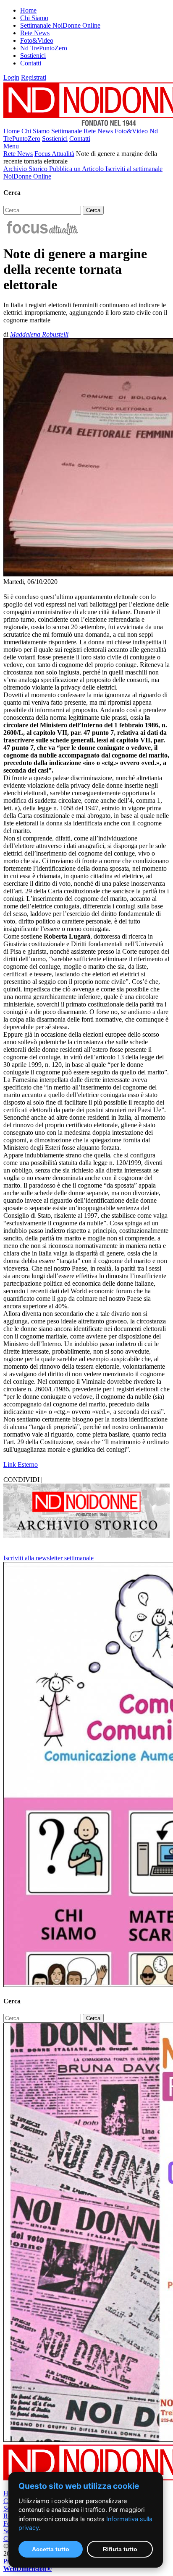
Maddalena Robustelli (39, 334)
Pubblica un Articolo (77, 169)
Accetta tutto (51, 2549)
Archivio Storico (26, 169)
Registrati (34, 77)
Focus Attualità (54, 154)
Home (28, 10)
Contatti (31, 63)
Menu (11, 146)
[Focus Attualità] (41, 233)
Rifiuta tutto (120, 2549)
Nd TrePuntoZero (44, 48)
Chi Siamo (34, 18)
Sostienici (33, 56)
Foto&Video (37, 40)
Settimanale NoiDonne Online (60, 25)
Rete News (35, 33)
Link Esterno (21, 1464)
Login (11, 77)
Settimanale (67, 131)
